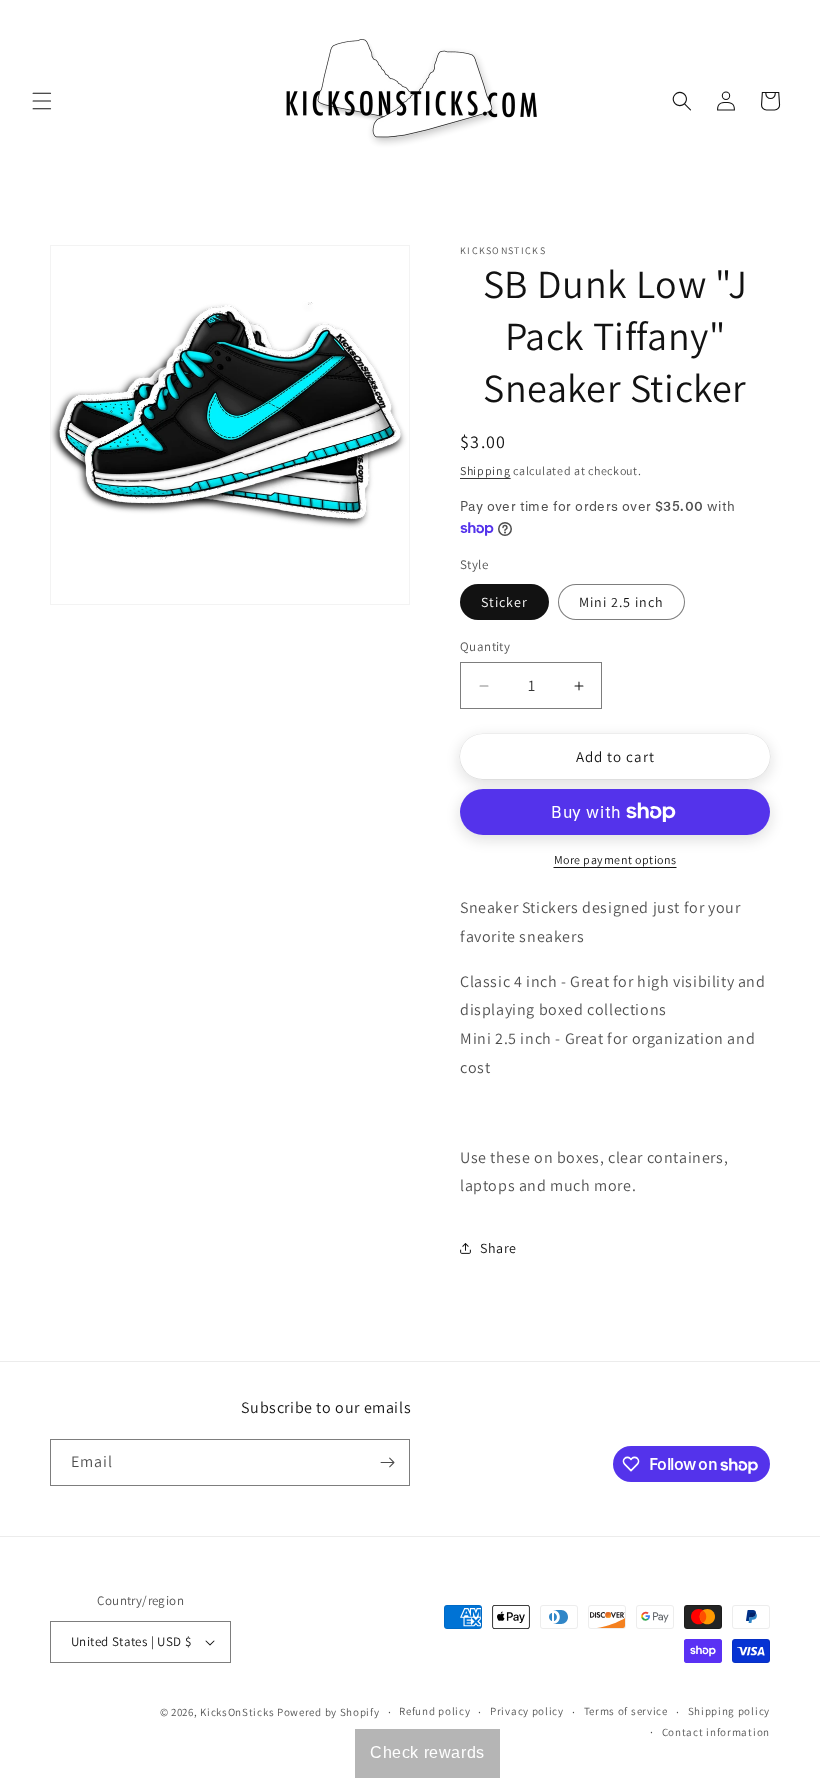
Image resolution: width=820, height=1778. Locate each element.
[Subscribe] (387, 1462)
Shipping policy (729, 1711)
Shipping (485, 470)
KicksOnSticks (237, 1712)
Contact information (716, 1732)
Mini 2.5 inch (621, 602)
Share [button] (498, 1248)
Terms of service (626, 1711)
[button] (42, 101)
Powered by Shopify (328, 1712)
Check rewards (427, 1752)
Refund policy (434, 1711)
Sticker (504, 602)
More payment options (615, 859)
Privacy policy (527, 1711)
